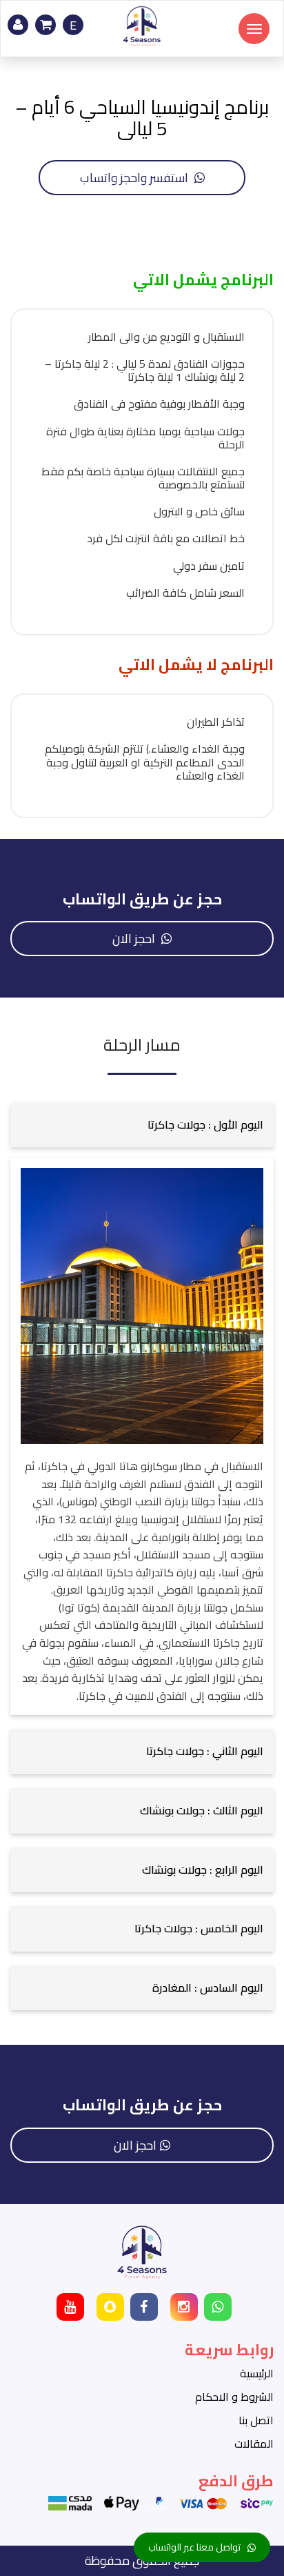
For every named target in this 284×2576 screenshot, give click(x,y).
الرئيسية (257, 2373)
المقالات (254, 2444)
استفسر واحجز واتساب (135, 178)
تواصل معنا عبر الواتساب (194, 2547)
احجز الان (135, 939)
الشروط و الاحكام (234, 2397)
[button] (142, 1125)
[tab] (142, 1125)
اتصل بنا (256, 2420)
